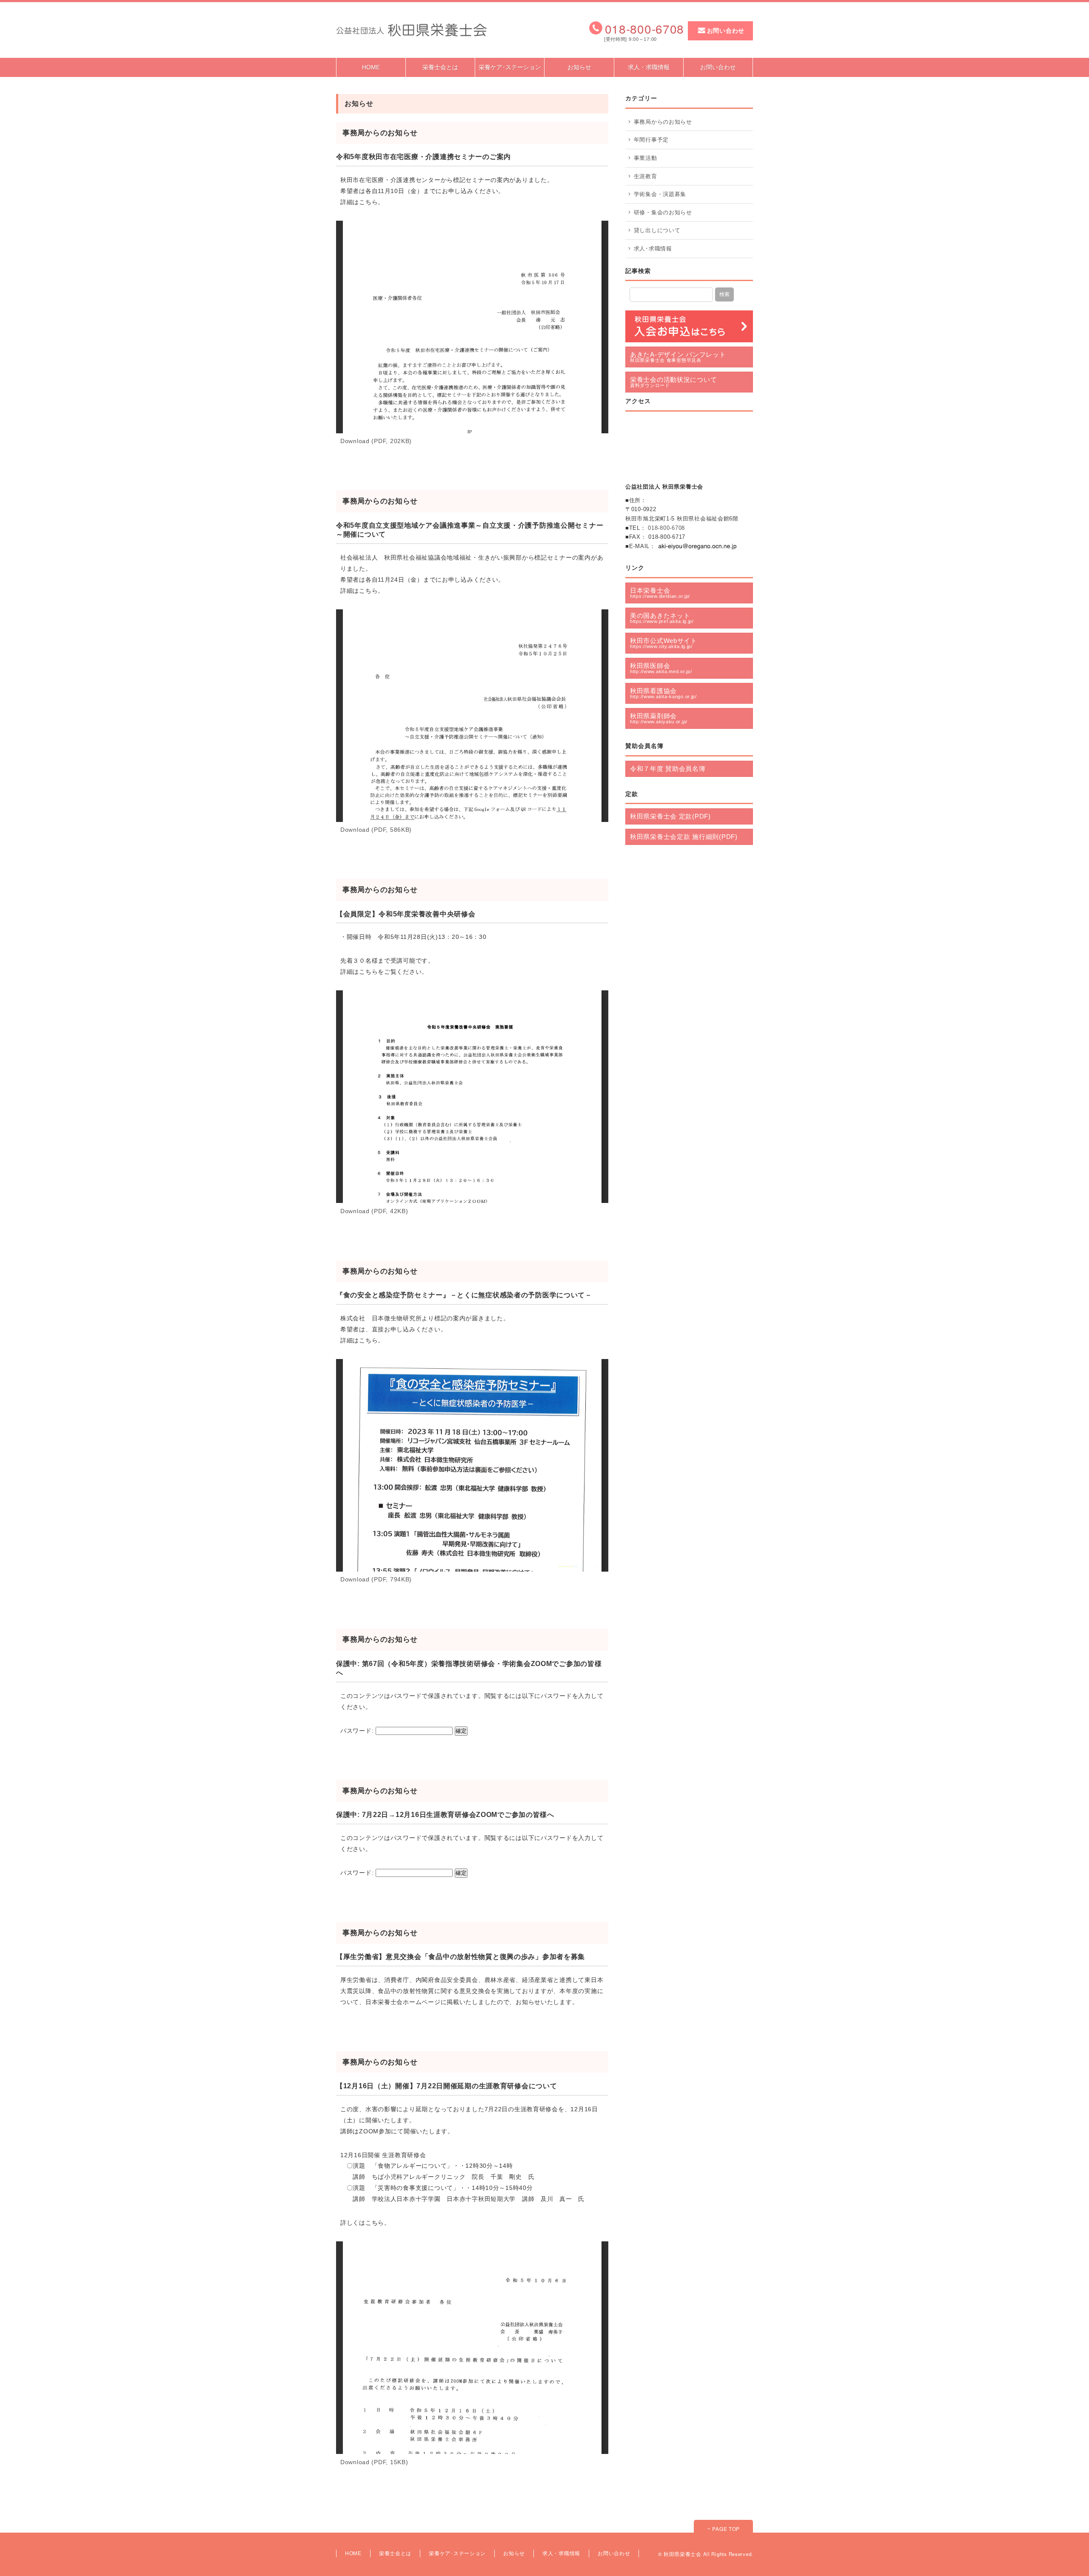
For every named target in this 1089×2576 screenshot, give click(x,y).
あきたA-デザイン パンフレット (678, 357)
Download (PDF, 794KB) (376, 1579)
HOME (371, 67)
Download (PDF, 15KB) (374, 2462)
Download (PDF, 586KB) (376, 830)
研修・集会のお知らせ (663, 212)
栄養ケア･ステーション (510, 67)
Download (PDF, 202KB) (376, 441)
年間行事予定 (651, 140)
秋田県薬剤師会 (659, 718)
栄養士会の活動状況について (673, 382)
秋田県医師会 (661, 668)
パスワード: (358, 1731)
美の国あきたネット (662, 618)
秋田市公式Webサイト (664, 643)
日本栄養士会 (660, 593)
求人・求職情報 (649, 67)
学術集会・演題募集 (660, 194)
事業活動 (646, 158)
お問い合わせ (726, 31)
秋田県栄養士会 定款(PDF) (670, 816)
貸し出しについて (657, 230)
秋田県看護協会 (663, 693)
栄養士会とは (440, 67)
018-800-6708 (666, 528)
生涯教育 (646, 176)
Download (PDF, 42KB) (374, 1211)
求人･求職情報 (653, 249)
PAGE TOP (725, 2529)
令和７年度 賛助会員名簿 (668, 769)
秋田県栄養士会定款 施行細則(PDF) (684, 837)
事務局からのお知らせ (663, 122)
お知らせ (579, 67)
